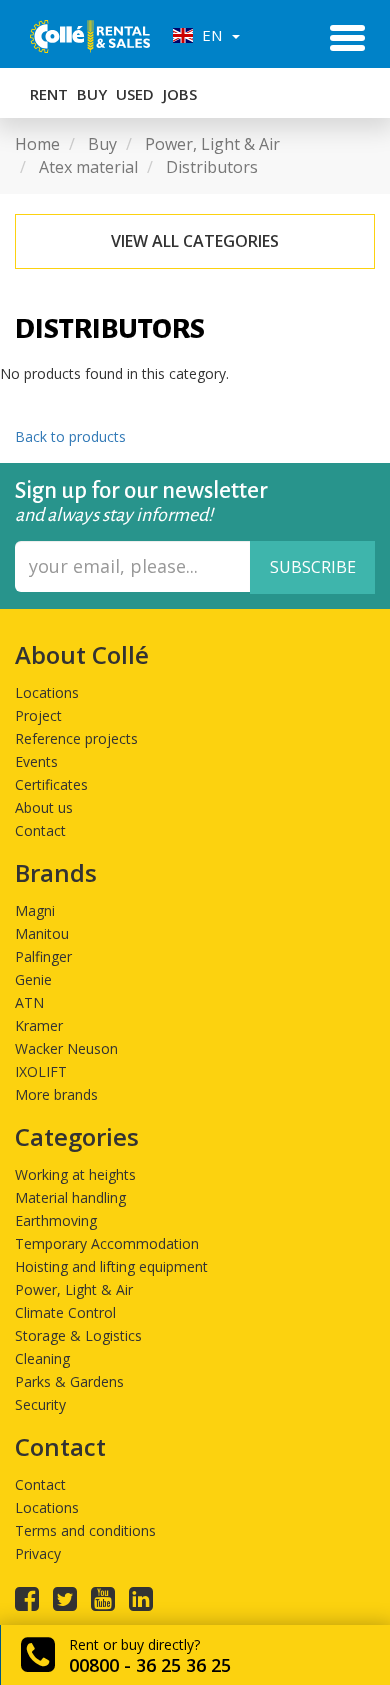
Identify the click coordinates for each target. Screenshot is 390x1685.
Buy (92, 94)
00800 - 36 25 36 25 (150, 1665)
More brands (56, 1094)
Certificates (51, 784)
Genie (33, 979)
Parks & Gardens (69, 1381)
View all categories (195, 241)
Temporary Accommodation (107, 1243)
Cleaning (42, 1358)
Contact (40, 830)
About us (44, 807)
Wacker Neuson (66, 1048)
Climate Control (65, 1312)
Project (38, 715)
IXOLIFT (41, 1071)
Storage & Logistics (78, 1335)
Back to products (70, 436)
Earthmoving (56, 1220)
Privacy (38, 1553)
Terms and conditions (85, 1530)
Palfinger (43, 956)
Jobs (180, 94)
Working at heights (75, 1174)
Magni (35, 910)
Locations (47, 692)
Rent (49, 94)
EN (210, 35)
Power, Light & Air (74, 1289)
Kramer (39, 1025)
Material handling (70, 1197)
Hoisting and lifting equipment (111, 1266)
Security (40, 1404)
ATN (29, 1002)
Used (135, 94)
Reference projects (76, 738)
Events (36, 761)
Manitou (42, 933)
